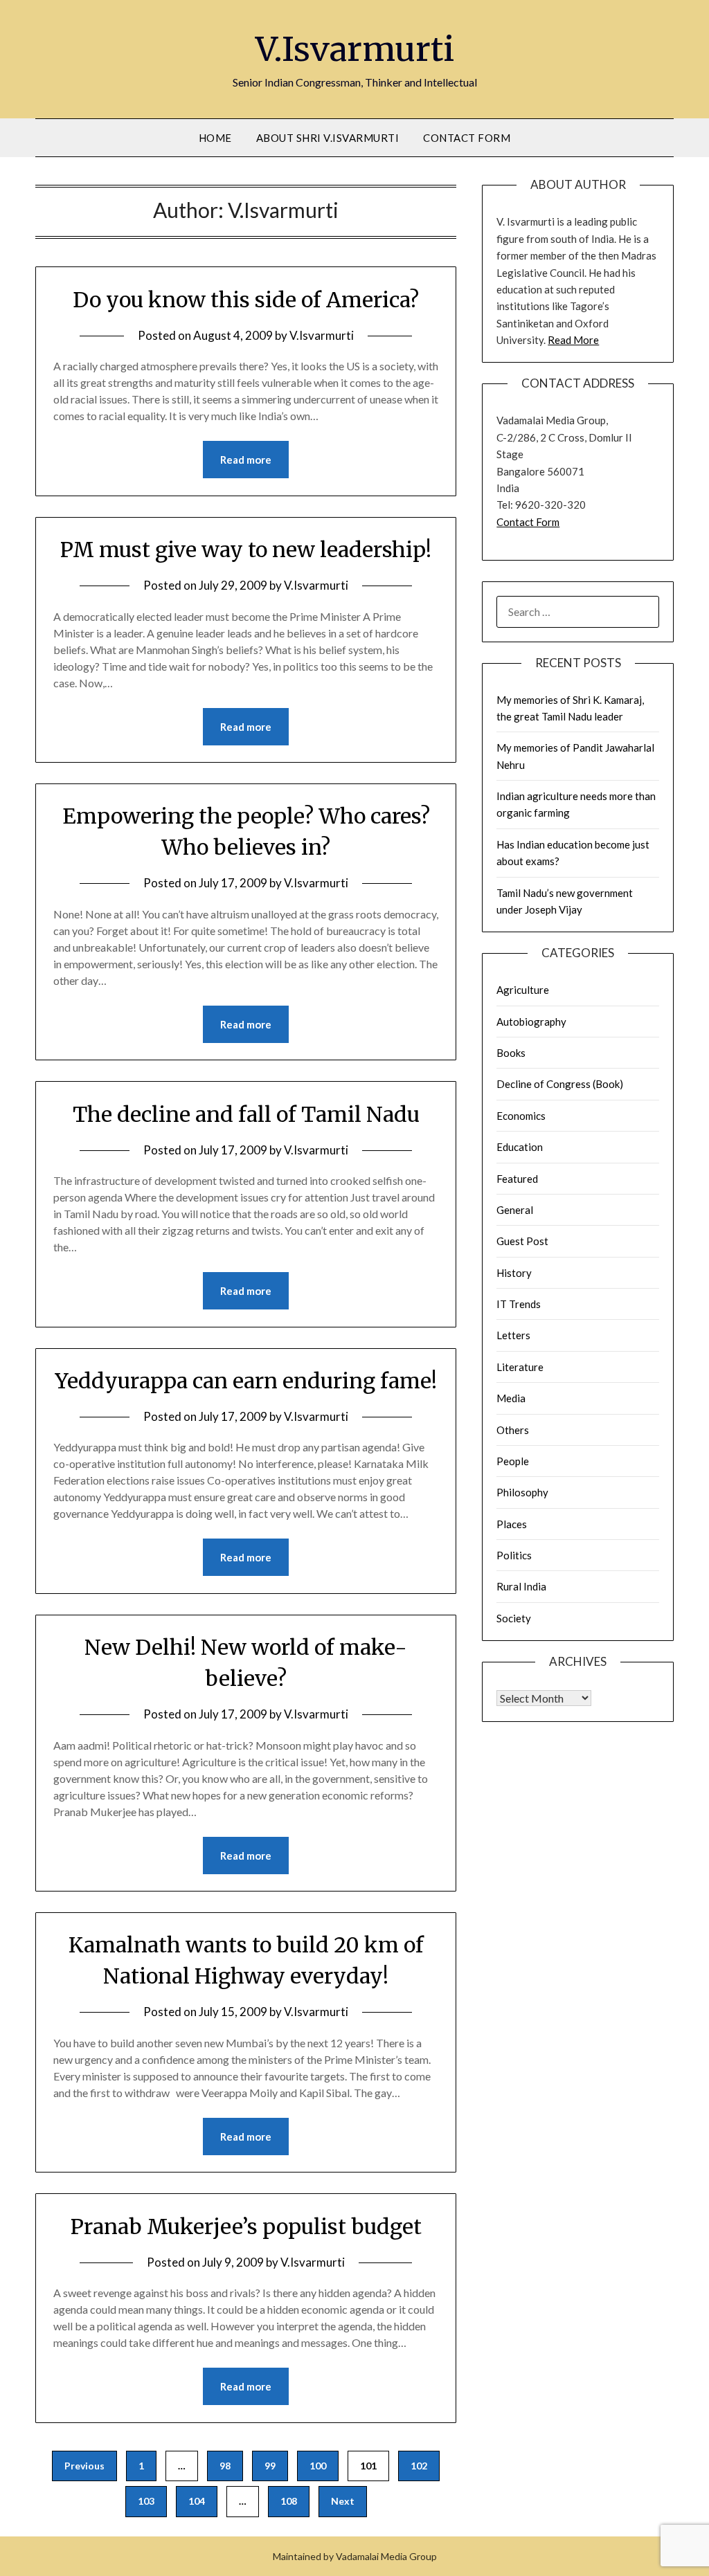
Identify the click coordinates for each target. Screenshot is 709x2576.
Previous (84, 2466)
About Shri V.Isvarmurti (328, 138)
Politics (514, 1555)
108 (289, 2501)
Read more (246, 460)
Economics (521, 1116)
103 (146, 2501)
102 (419, 2466)
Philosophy (522, 1492)
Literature (520, 1367)
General (515, 1210)
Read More (573, 340)
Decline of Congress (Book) (560, 1084)
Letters (513, 1335)
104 (197, 2501)
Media (511, 1398)
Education (520, 1147)
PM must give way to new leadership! (246, 550)
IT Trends (519, 1304)
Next (343, 2501)
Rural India (521, 1586)
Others (513, 1430)
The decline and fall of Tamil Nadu (246, 1114)
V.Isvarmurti (355, 49)
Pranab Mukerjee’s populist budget (246, 2226)
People (513, 1461)
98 (225, 2466)
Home (215, 138)
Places (512, 1524)
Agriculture (523, 990)
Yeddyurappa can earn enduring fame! (246, 1381)
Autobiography (531, 1022)
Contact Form (467, 138)
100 (318, 2466)
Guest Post (522, 1241)
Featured (517, 1179)
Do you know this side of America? (246, 300)
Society (514, 1618)
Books (511, 1053)
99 (270, 2466)
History (514, 1273)
